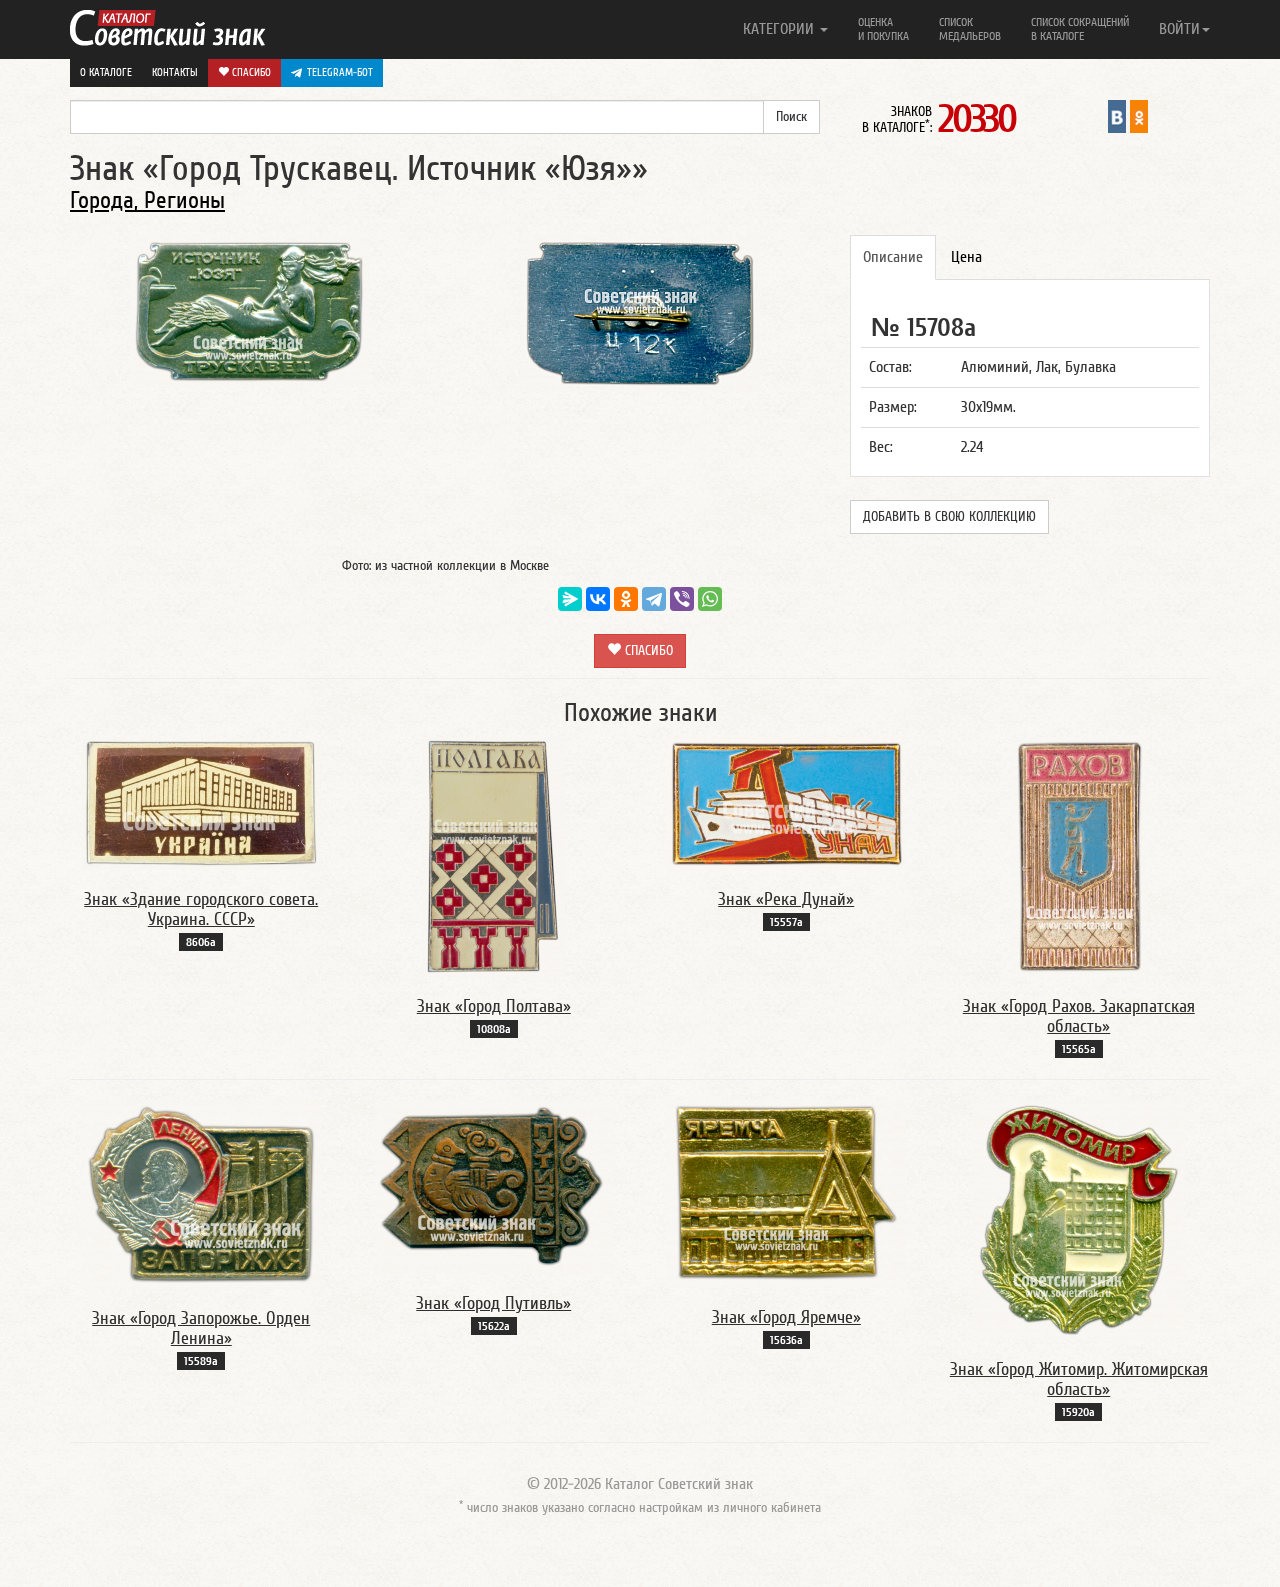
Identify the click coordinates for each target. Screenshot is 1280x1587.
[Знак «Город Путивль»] (494, 1186)
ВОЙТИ (1179, 29)
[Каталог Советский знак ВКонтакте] (1117, 116)
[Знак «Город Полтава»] (493, 856)
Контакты (175, 72)
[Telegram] (654, 599)
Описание (893, 257)
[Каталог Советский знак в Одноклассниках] (1139, 116)
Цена (966, 257)
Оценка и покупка (883, 29)
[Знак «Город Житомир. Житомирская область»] (1079, 1219)
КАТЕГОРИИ (780, 29)
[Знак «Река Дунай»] (786, 803)
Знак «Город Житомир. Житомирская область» (1079, 1379)
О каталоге (106, 72)
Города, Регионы (147, 200)
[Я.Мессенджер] (570, 599)
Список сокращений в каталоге (1080, 29)
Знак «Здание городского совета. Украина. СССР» (201, 909)
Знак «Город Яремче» (786, 1317)
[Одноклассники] (626, 599)
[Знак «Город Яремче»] (786, 1193)
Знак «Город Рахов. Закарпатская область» (1079, 1016)
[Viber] (682, 599)
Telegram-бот (340, 72)
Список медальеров (970, 29)
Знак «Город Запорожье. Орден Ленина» (201, 1328)
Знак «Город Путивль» (493, 1303)
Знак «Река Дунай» (786, 899)
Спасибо (250, 72)
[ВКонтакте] (598, 599)
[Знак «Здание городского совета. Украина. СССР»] (201, 803)
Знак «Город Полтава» (494, 1006)
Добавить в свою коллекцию (949, 517)
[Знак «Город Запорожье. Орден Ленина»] (201, 1194)
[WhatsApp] (710, 599)
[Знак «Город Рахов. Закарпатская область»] (1079, 856)
